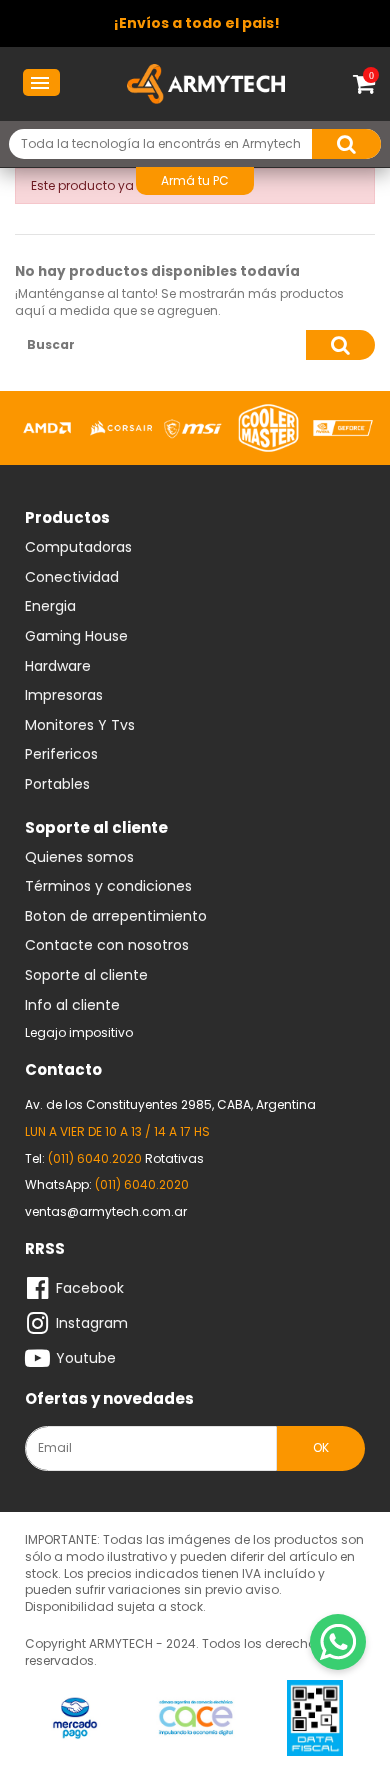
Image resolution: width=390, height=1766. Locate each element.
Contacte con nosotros (107, 946)
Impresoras (64, 696)
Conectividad (72, 578)
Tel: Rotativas (114, 1158)
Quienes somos (79, 858)
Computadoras (78, 548)
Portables (57, 785)
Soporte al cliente (86, 976)
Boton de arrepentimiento (116, 917)
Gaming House (76, 637)
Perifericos (61, 755)
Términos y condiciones (108, 887)
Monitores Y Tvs (80, 726)
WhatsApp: (107, 1184)
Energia (50, 607)
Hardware (58, 667)
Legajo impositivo (79, 1032)
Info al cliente (72, 1006)
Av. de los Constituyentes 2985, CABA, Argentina (170, 1104)
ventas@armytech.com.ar (106, 1211)
